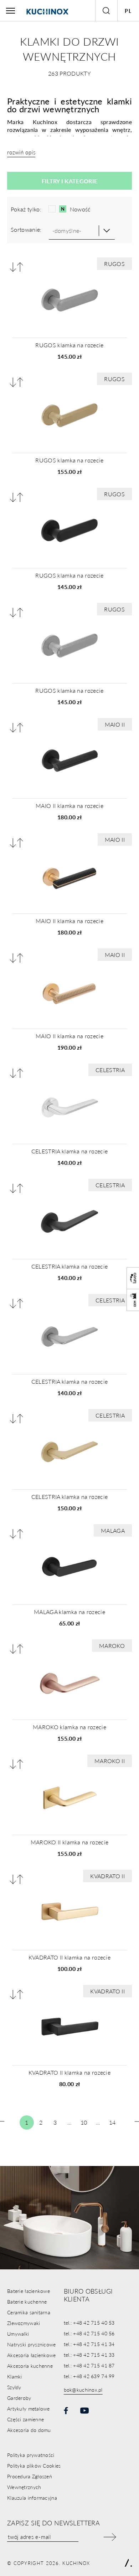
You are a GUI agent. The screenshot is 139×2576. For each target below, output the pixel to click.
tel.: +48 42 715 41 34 (89, 2344)
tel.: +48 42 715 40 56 (89, 2333)
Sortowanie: (26, 229)
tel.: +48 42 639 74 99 (89, 2376)
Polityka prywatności (31, 2455)
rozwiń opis (21, 152)
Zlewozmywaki (24, 2323)
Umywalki (18, 2334)
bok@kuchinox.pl (83, 2390)
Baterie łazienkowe (29, 2291)
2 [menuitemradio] (41, 2122)
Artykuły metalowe (29, 2408)
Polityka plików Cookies (34, 2465)
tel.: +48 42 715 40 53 (89, 2323)
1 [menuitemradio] (27, 2122)
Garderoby (19, 2398)
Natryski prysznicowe (32, 2344)
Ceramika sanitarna (29, 2312)
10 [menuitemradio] (84, 2122)
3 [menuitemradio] (55, 2122)
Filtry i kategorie (70, 181)
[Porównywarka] (17, 267)
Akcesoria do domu (29, 2430)
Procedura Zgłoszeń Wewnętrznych (30, 2482)
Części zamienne (25, 2419)
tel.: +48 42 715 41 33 (89, 2355)
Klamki (15, 2376)
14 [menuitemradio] (112, 2122)
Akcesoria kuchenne (30, 2366)
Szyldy (14, 2387)
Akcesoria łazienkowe (32, 2355)
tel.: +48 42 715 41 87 (89, 2365)
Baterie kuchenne (27, 2301)
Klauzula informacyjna (32, 2498)
